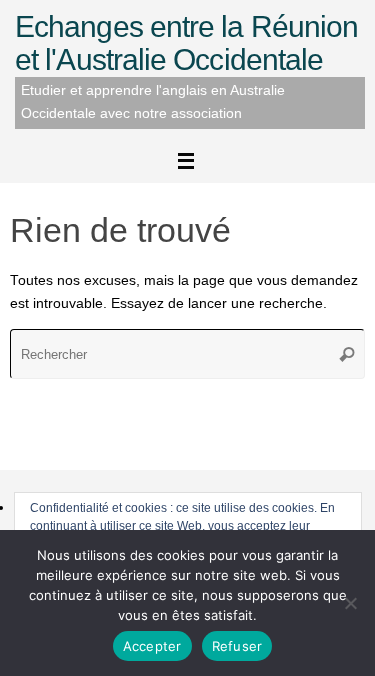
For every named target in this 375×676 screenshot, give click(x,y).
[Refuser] (350, 603)
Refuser (237, 646)
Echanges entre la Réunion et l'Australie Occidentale (186, 43)
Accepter (152, 646)
